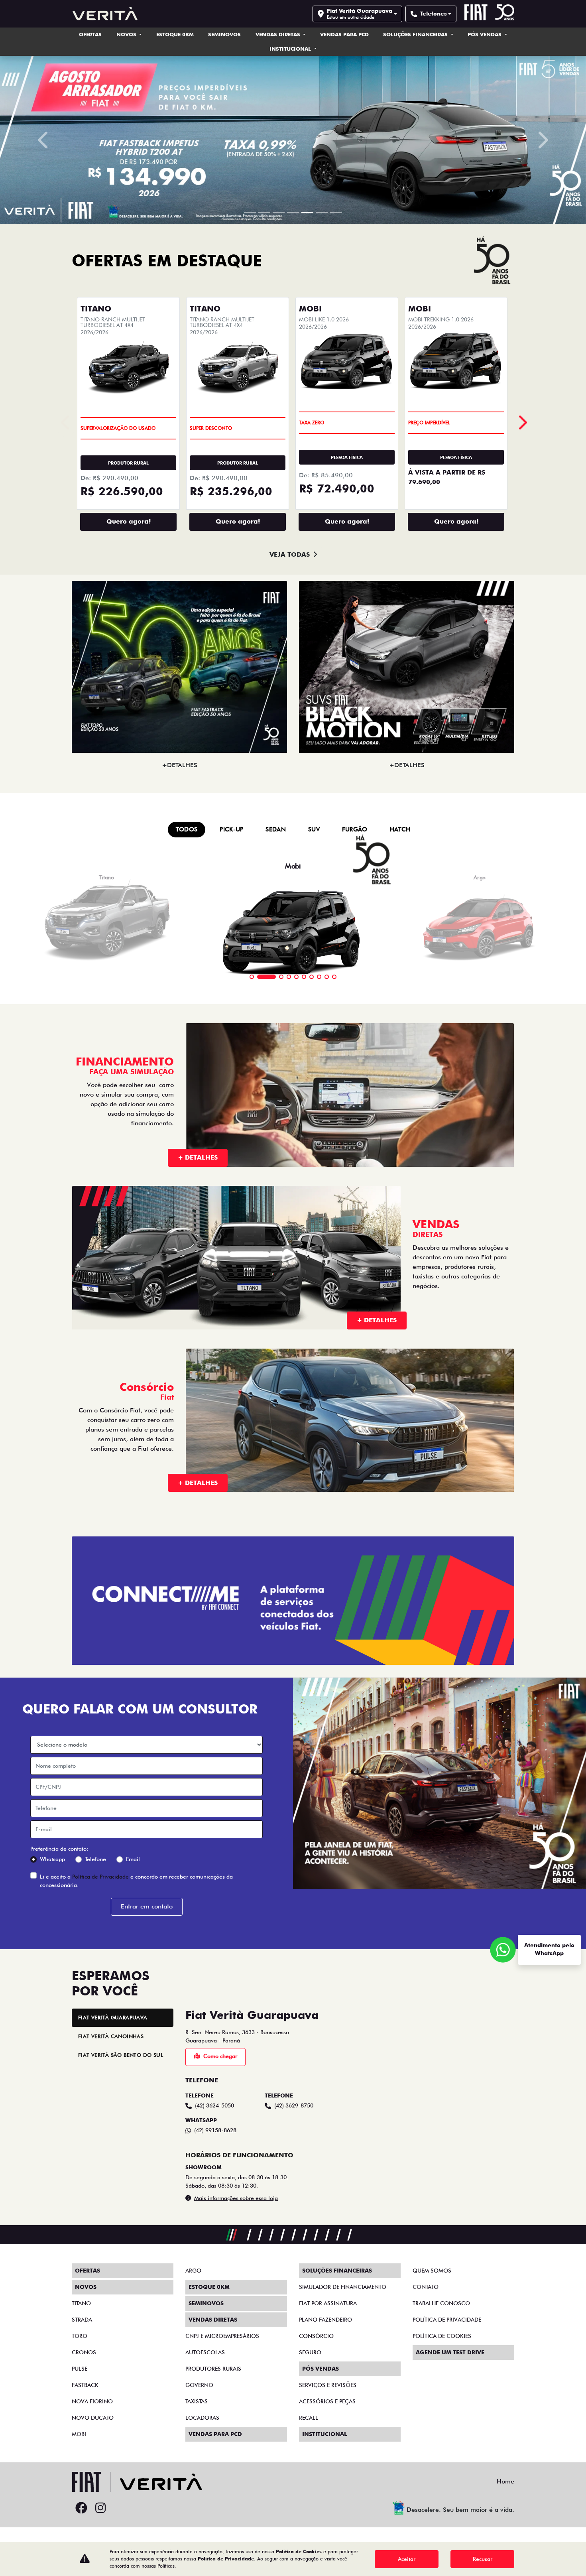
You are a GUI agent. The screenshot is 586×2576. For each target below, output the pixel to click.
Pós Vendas (485, 34)
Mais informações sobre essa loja (236, 2190)
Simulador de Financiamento (343, 2287)
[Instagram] (100, 2508)
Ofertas (90, 34)
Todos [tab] (187, 821)
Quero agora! (129, 513)
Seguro (310, 2352)
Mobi (79, 2434)
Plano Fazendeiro (325, 2320)
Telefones (434, 14)
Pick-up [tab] (231, 821)
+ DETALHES (198, 1149)
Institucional (291, 49)
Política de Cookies (442, 2336)
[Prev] (522, 414)
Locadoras (202, 2418)
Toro (80, 2336)
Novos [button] (127, 34)
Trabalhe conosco (441, 2303)
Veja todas (290, 546)
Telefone (95, 1851)
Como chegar (220, 2048)
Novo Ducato (93, 2418)
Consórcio (316, 2336)
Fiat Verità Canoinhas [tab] (111, 2028)
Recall (309, 2418)
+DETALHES (180, 757)
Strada (82, 2320)
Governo (199, 2385)
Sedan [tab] (276, 821)
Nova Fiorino (92, 2401)
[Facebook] (81, 2508)
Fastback (85, 2385)
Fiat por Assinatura (328, 2303)
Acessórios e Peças (327, 2401)
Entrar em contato (147, 1898)
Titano (81, 2303)
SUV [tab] (314, 821)
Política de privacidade (447, 2320)
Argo (193, 2271)
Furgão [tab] (355, 821)
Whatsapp (52, 1851)
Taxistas (197, 2401)
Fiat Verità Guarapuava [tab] (113, 2009)
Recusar (483, 2559)
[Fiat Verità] (105, 14)
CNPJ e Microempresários (222, 2336)
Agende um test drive (450, 2352)
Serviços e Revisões (328, 2385)
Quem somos (432, 2271)
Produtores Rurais (213, 2369)
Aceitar (407, 2559)
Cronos (84, 2352)
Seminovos (224, 34)
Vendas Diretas (279, 34)
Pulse (80, 2369)
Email (133, 1851)
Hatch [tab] (400, 821)
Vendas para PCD (344, 34)
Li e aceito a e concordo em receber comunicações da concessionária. (136, 1872)
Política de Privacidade (100, 1868)
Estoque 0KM (175, 34)
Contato (426, 2287)
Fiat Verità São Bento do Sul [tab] (121, 2046)
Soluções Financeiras (416, 34)
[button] (44, 136)
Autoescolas (205, 2352)
